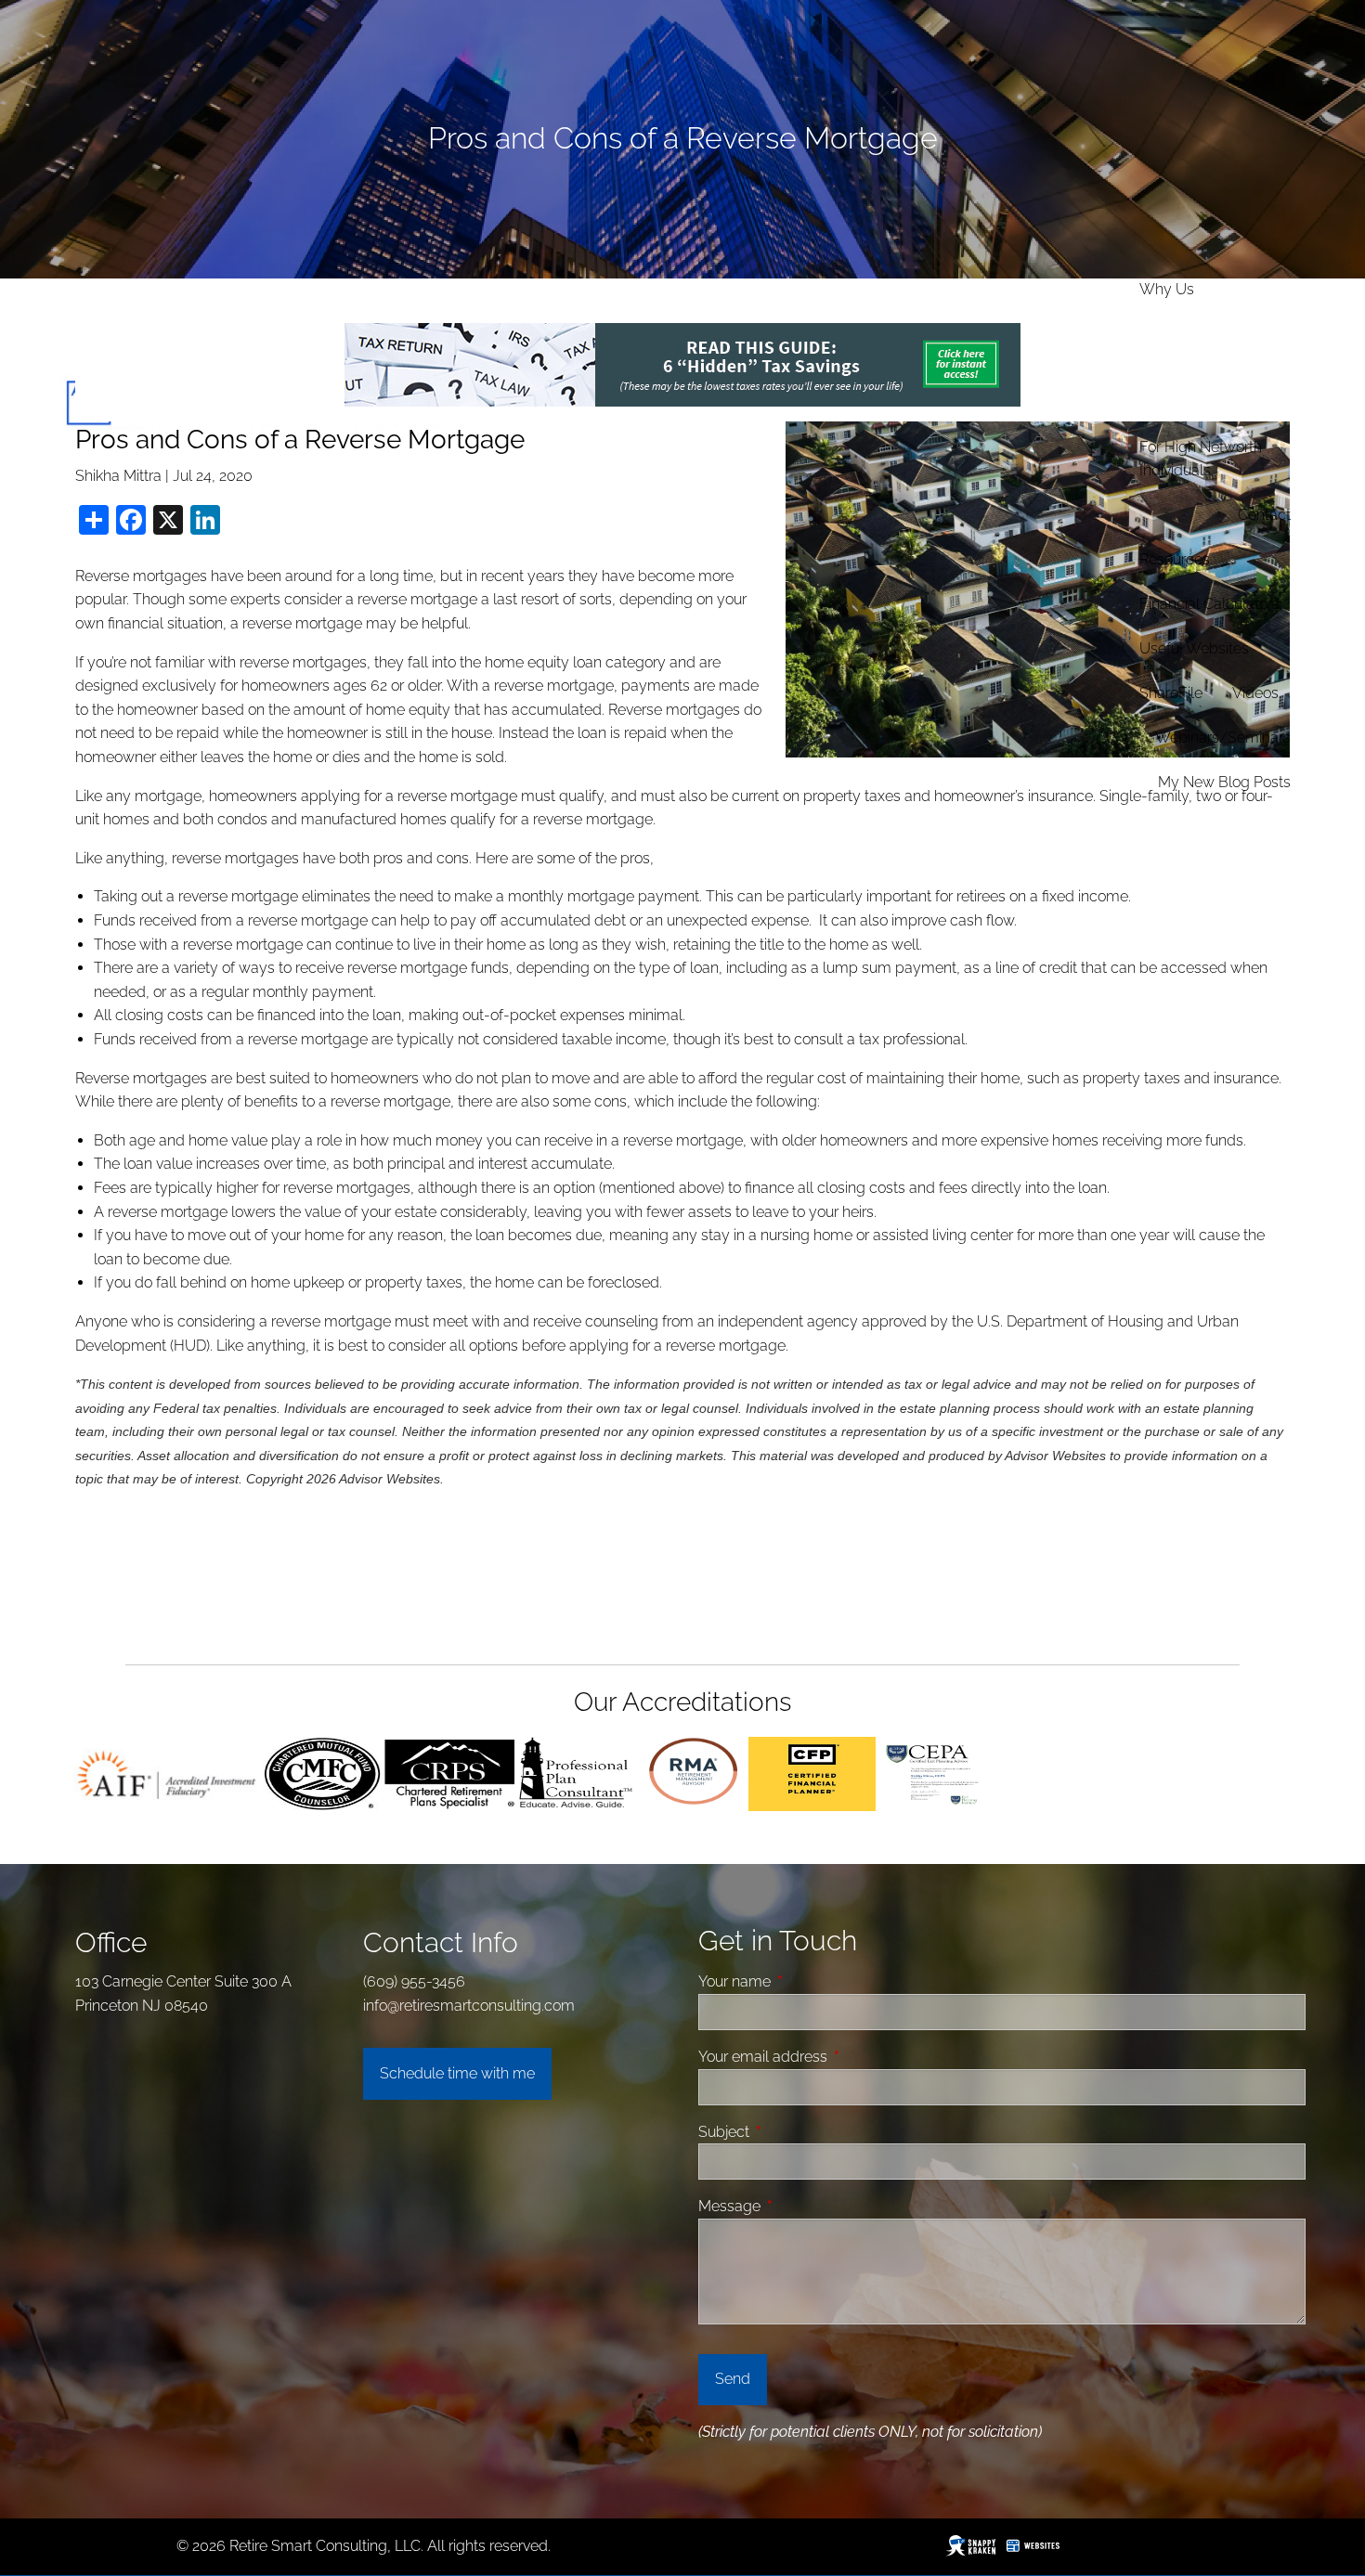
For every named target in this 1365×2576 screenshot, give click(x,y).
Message (799, 2206)
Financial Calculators (1209, 604)
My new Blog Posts (1224, 782)
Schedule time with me (457, 2073)
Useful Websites (1194, 648)
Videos (1255, 693)
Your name (805, 1981)
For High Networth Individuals (1201, 459)
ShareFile (1171, 693)
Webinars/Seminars (1223, 738)
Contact (1264, 515)
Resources (1175, 559)
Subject (794, 2132)
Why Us (1167, 289)
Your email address (833, 2057)
